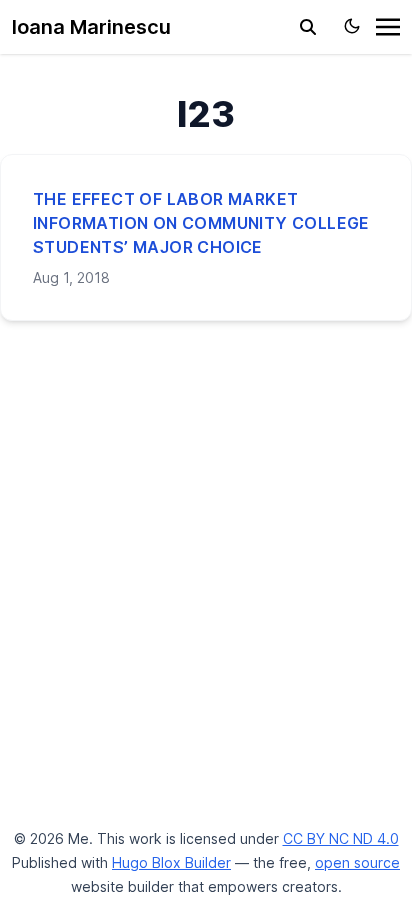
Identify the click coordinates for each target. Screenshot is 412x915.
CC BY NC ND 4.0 (341, 838)
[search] (308, 27)
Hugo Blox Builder (171, 862)
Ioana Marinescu (91, 27)
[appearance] (352, 26)
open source (357, 862)
